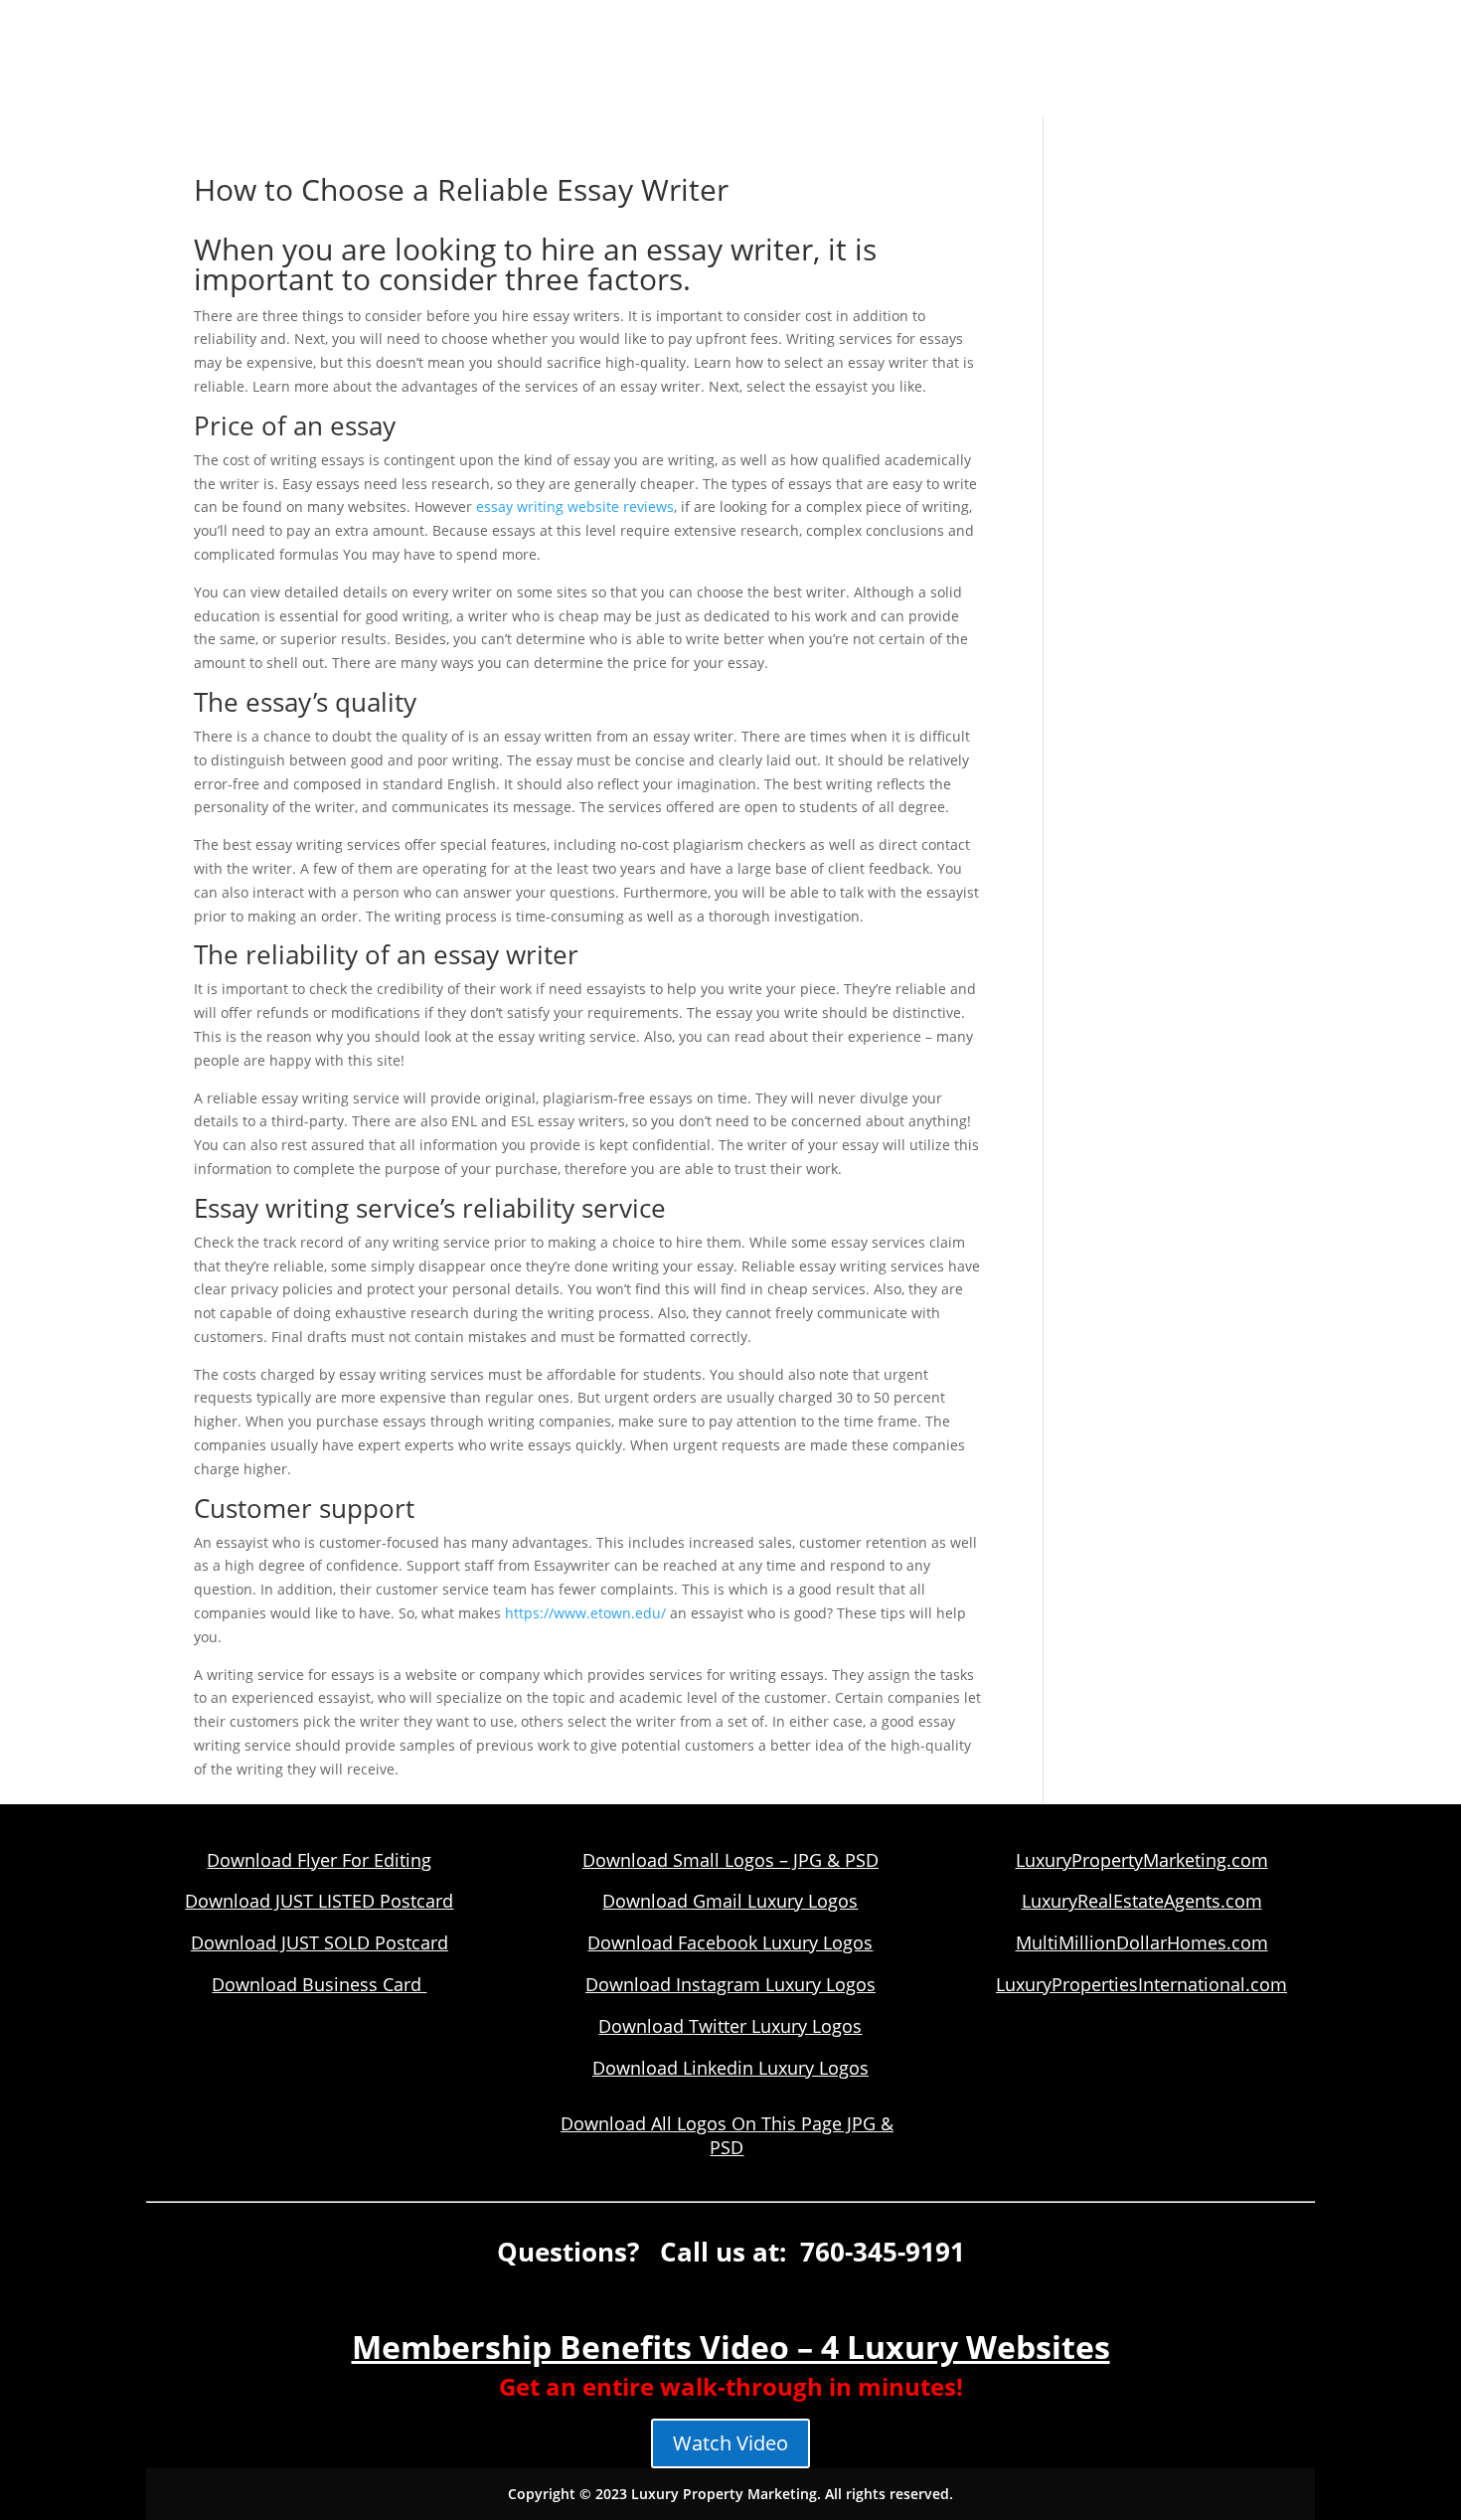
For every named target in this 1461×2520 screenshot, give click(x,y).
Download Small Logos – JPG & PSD (730, 1860)
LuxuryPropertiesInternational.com (1141, 1984)
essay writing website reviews (575, 506)
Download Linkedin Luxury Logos (730, 2068)
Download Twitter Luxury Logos (730, 2026)
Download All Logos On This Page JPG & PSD (727, 2135)
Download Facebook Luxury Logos (730, 1942)
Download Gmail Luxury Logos (730, 1901)
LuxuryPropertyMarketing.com (1142, 1860)
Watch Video (730, 2443)
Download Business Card (319, 1984)
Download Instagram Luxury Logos (730, 1984)
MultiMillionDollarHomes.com (1142, 1942)
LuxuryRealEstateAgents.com (1142, 1901)
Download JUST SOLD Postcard (320, 1942)
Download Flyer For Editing (319, 1860)
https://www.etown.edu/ (585, 1613)
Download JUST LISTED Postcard (319, 1901)
